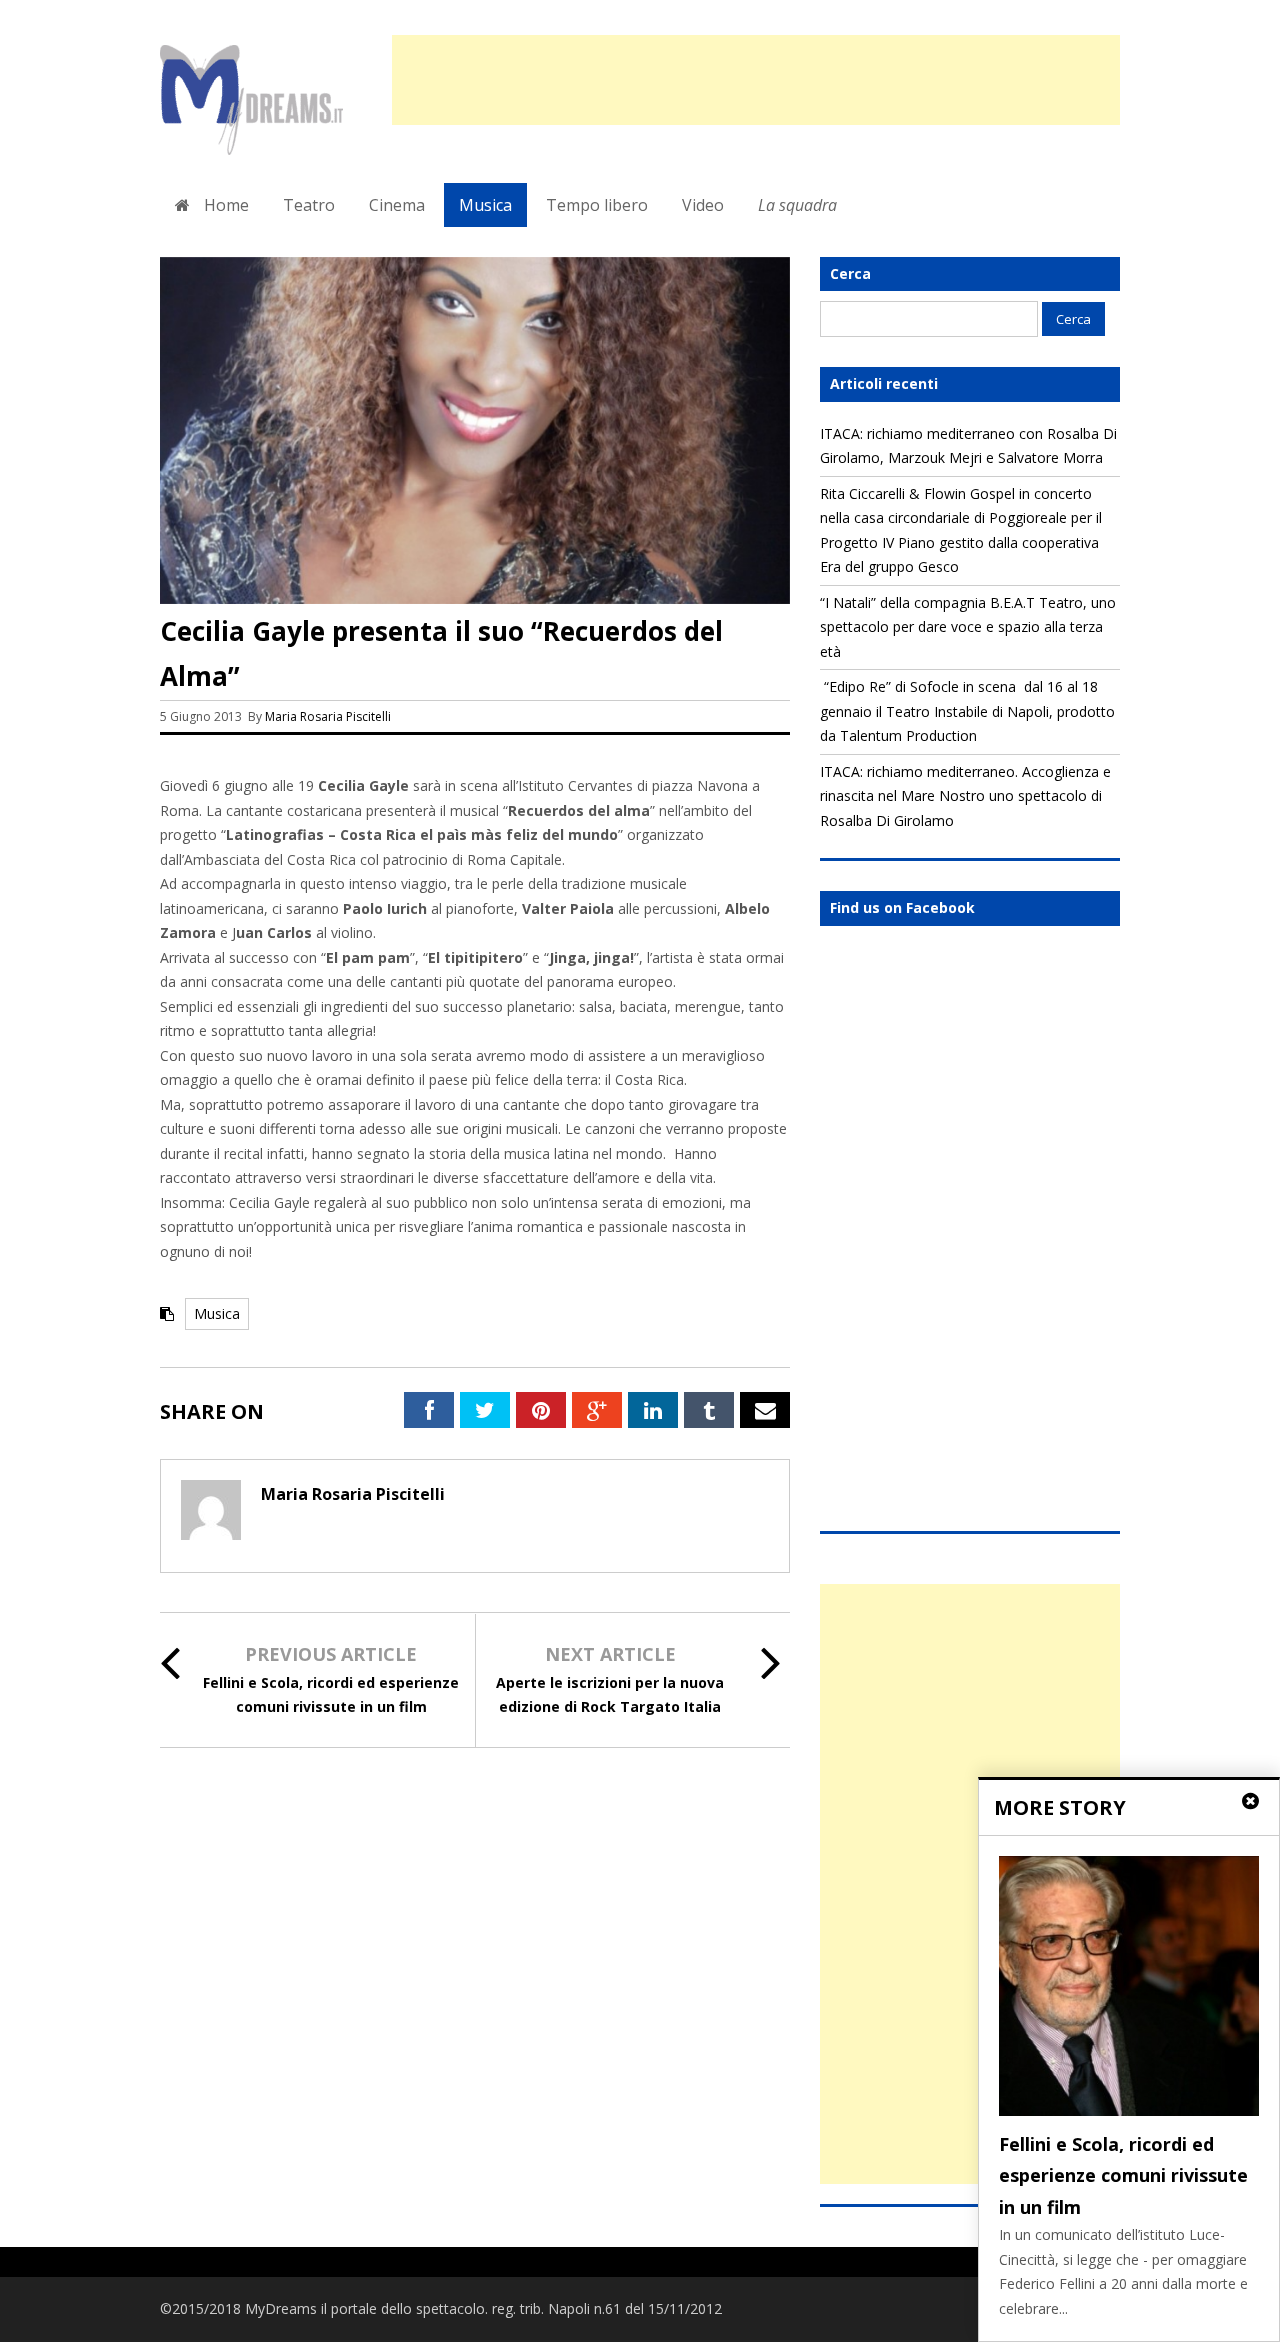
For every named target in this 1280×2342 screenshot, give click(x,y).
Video (703, 205)
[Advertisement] (756, 80)
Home (224, 205)
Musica (485, 205)
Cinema (397, 205)
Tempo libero (597, 205)
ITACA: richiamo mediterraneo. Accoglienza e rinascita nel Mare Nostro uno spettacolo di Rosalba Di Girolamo (965, 796)
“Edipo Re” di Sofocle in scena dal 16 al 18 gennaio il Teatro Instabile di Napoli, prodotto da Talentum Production (967, 711)
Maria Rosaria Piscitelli (328, 716)
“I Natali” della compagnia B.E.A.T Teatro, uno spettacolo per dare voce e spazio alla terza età (968, 627)
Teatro (309, 205)
